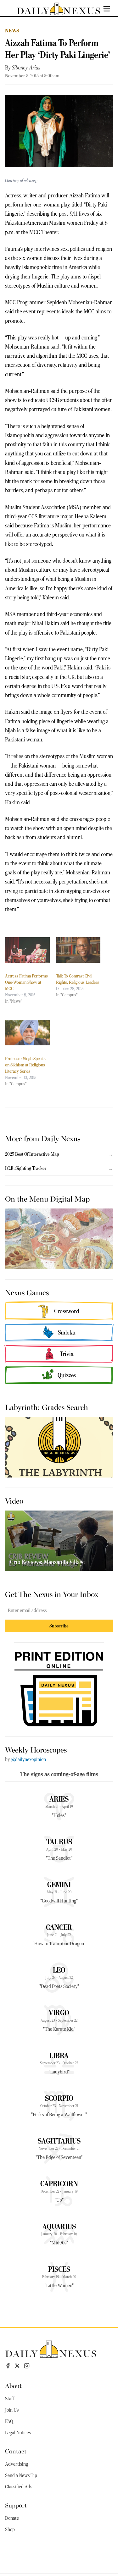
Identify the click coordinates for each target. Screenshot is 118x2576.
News (12, 31)
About (13, 2385)
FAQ (9, 2421)
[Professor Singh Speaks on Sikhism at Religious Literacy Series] (27, 1033)
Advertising (17, 2464)
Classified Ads (19, 2487)
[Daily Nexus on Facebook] (8, 2366)
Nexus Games (27, 1292)
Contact (16, 2451)
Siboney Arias (26, 68)
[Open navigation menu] (107, 9)
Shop (10, 2529)
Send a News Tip (21, 2475)
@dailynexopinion (28, 1759)
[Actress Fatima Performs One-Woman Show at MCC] (27, 950)
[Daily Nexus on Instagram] (27, 2366)
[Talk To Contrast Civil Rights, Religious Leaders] (78, 950)
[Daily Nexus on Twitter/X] (17, 2366)
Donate (12, 2518)
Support (16, 2505)
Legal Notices (18, 2433)
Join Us (12, 2410)
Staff (9, 2399)
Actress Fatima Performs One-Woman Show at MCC (26, 982)
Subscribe (59, 1626)
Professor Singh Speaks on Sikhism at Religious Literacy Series (25, 1065)
